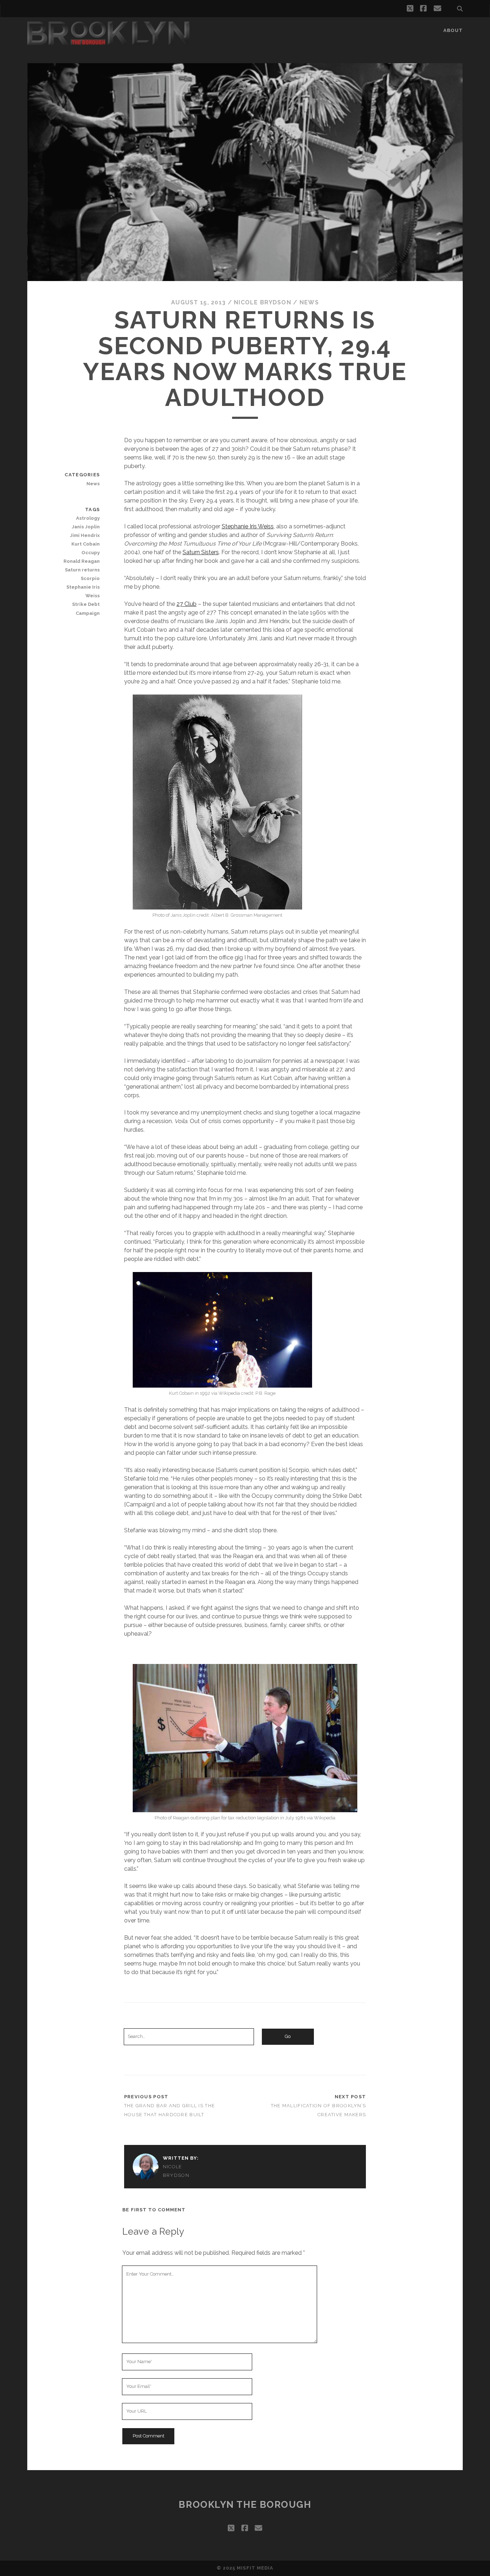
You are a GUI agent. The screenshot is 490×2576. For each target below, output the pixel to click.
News (309, 302)
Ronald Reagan (82, 561)
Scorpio (90, 578)
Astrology (88, 518)
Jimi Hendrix (85, 535)
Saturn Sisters (201, 552)
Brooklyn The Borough (245, 2505)
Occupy (91, 553)
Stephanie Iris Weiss (248, 526)
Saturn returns (82, 570)
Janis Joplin (86, 527)
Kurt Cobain (86, 544)
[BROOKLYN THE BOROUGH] (108, 42)
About (453, 30)
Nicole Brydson (263, 302)
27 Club (187, 604)
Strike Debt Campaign (86, 609)
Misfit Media (255, 2568)
